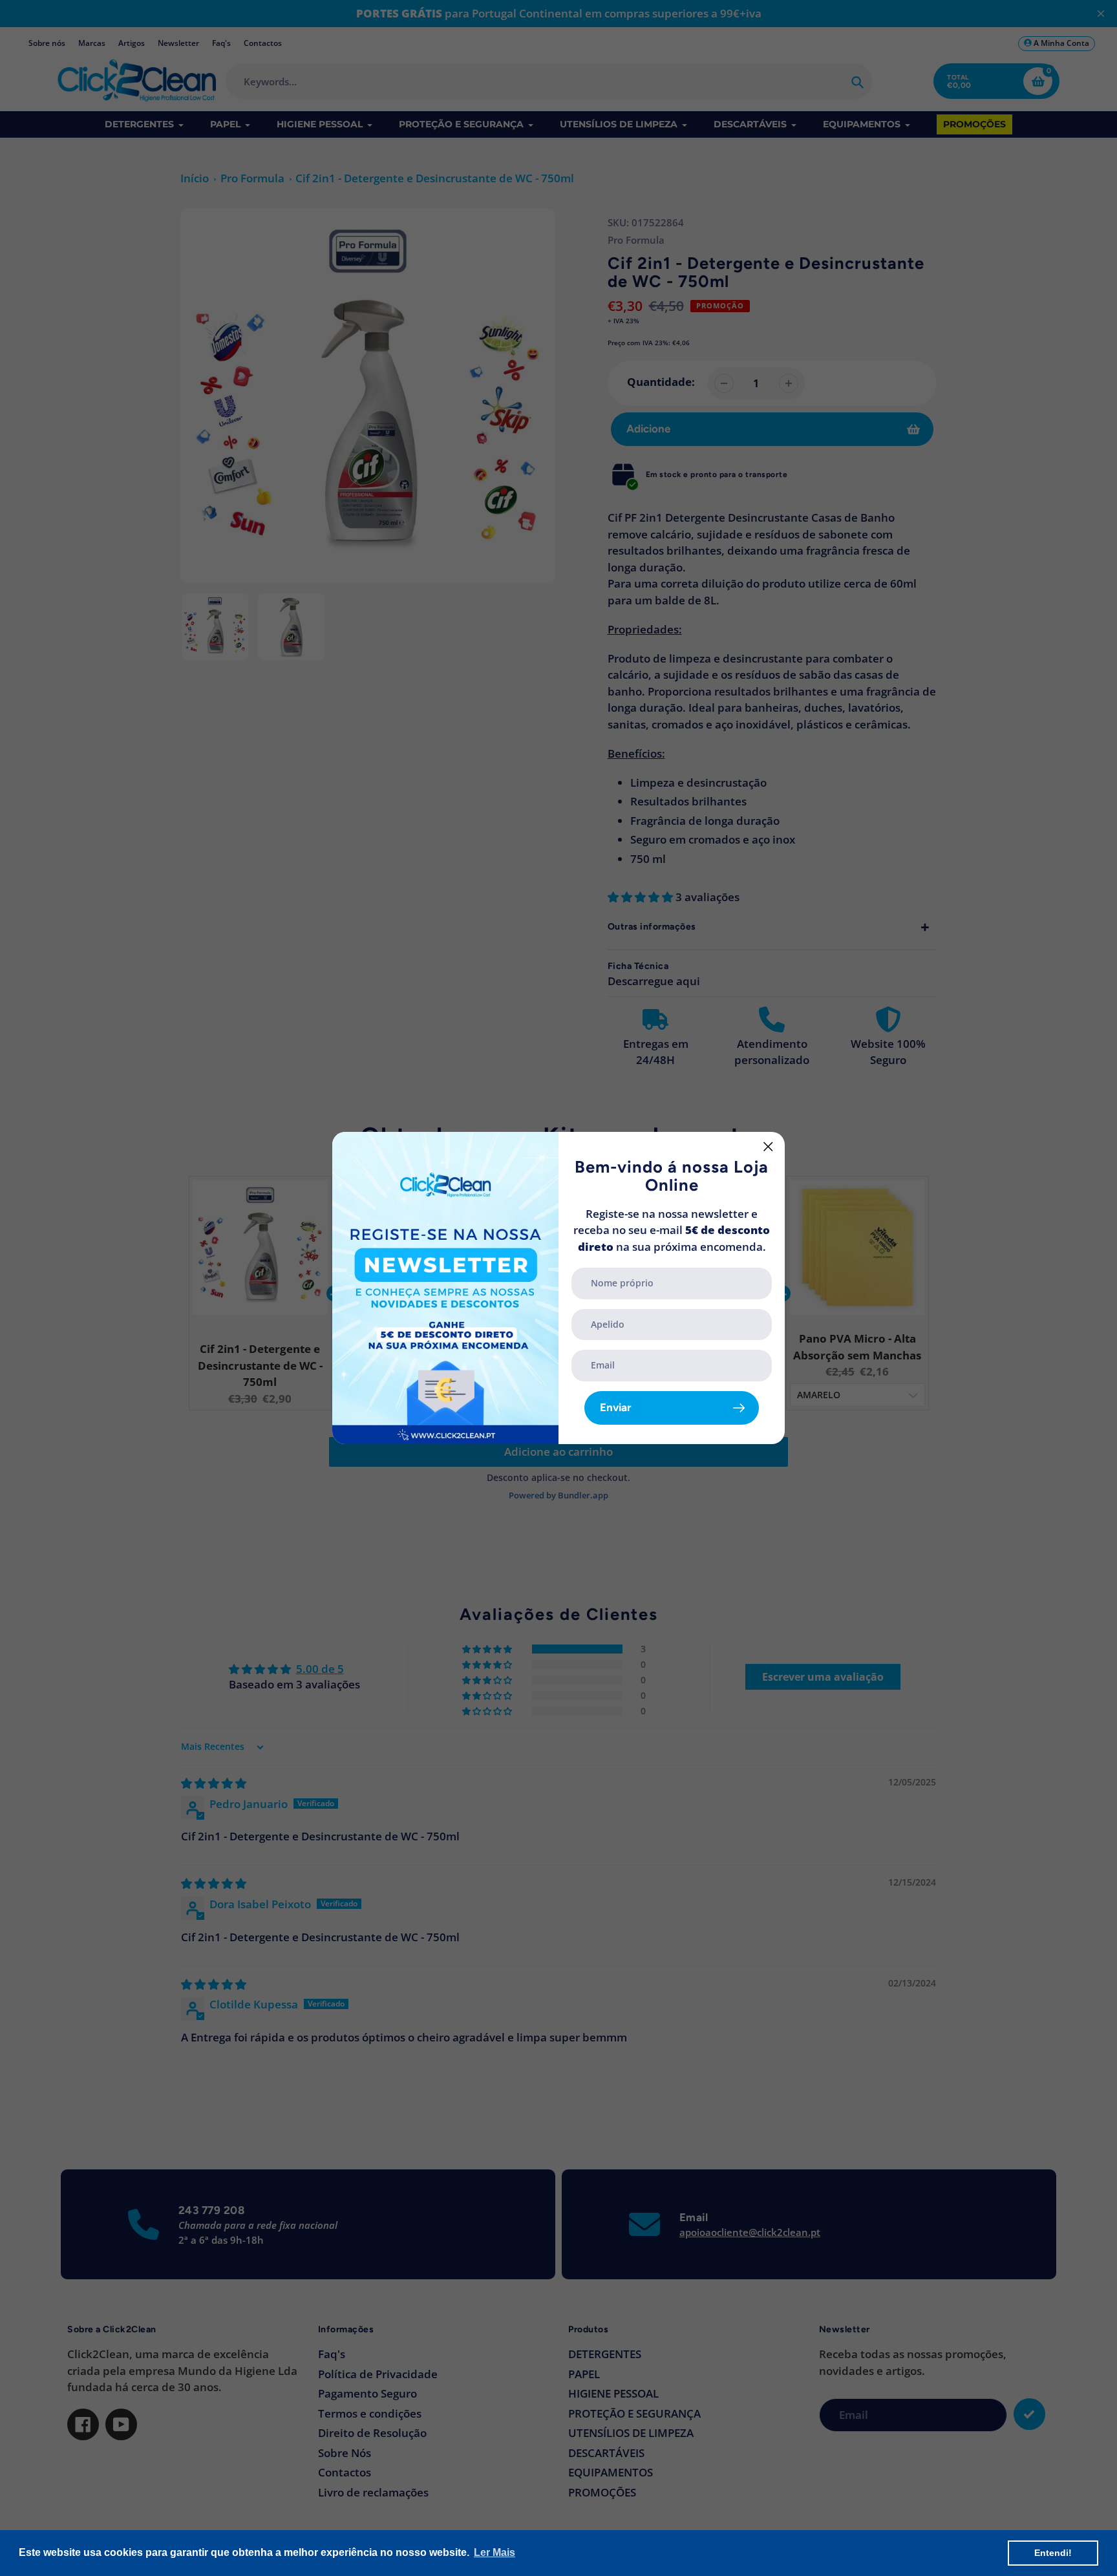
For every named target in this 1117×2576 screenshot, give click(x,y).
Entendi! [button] (1053, 2553)
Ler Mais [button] (495, 2552)
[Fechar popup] (768, 1146)
